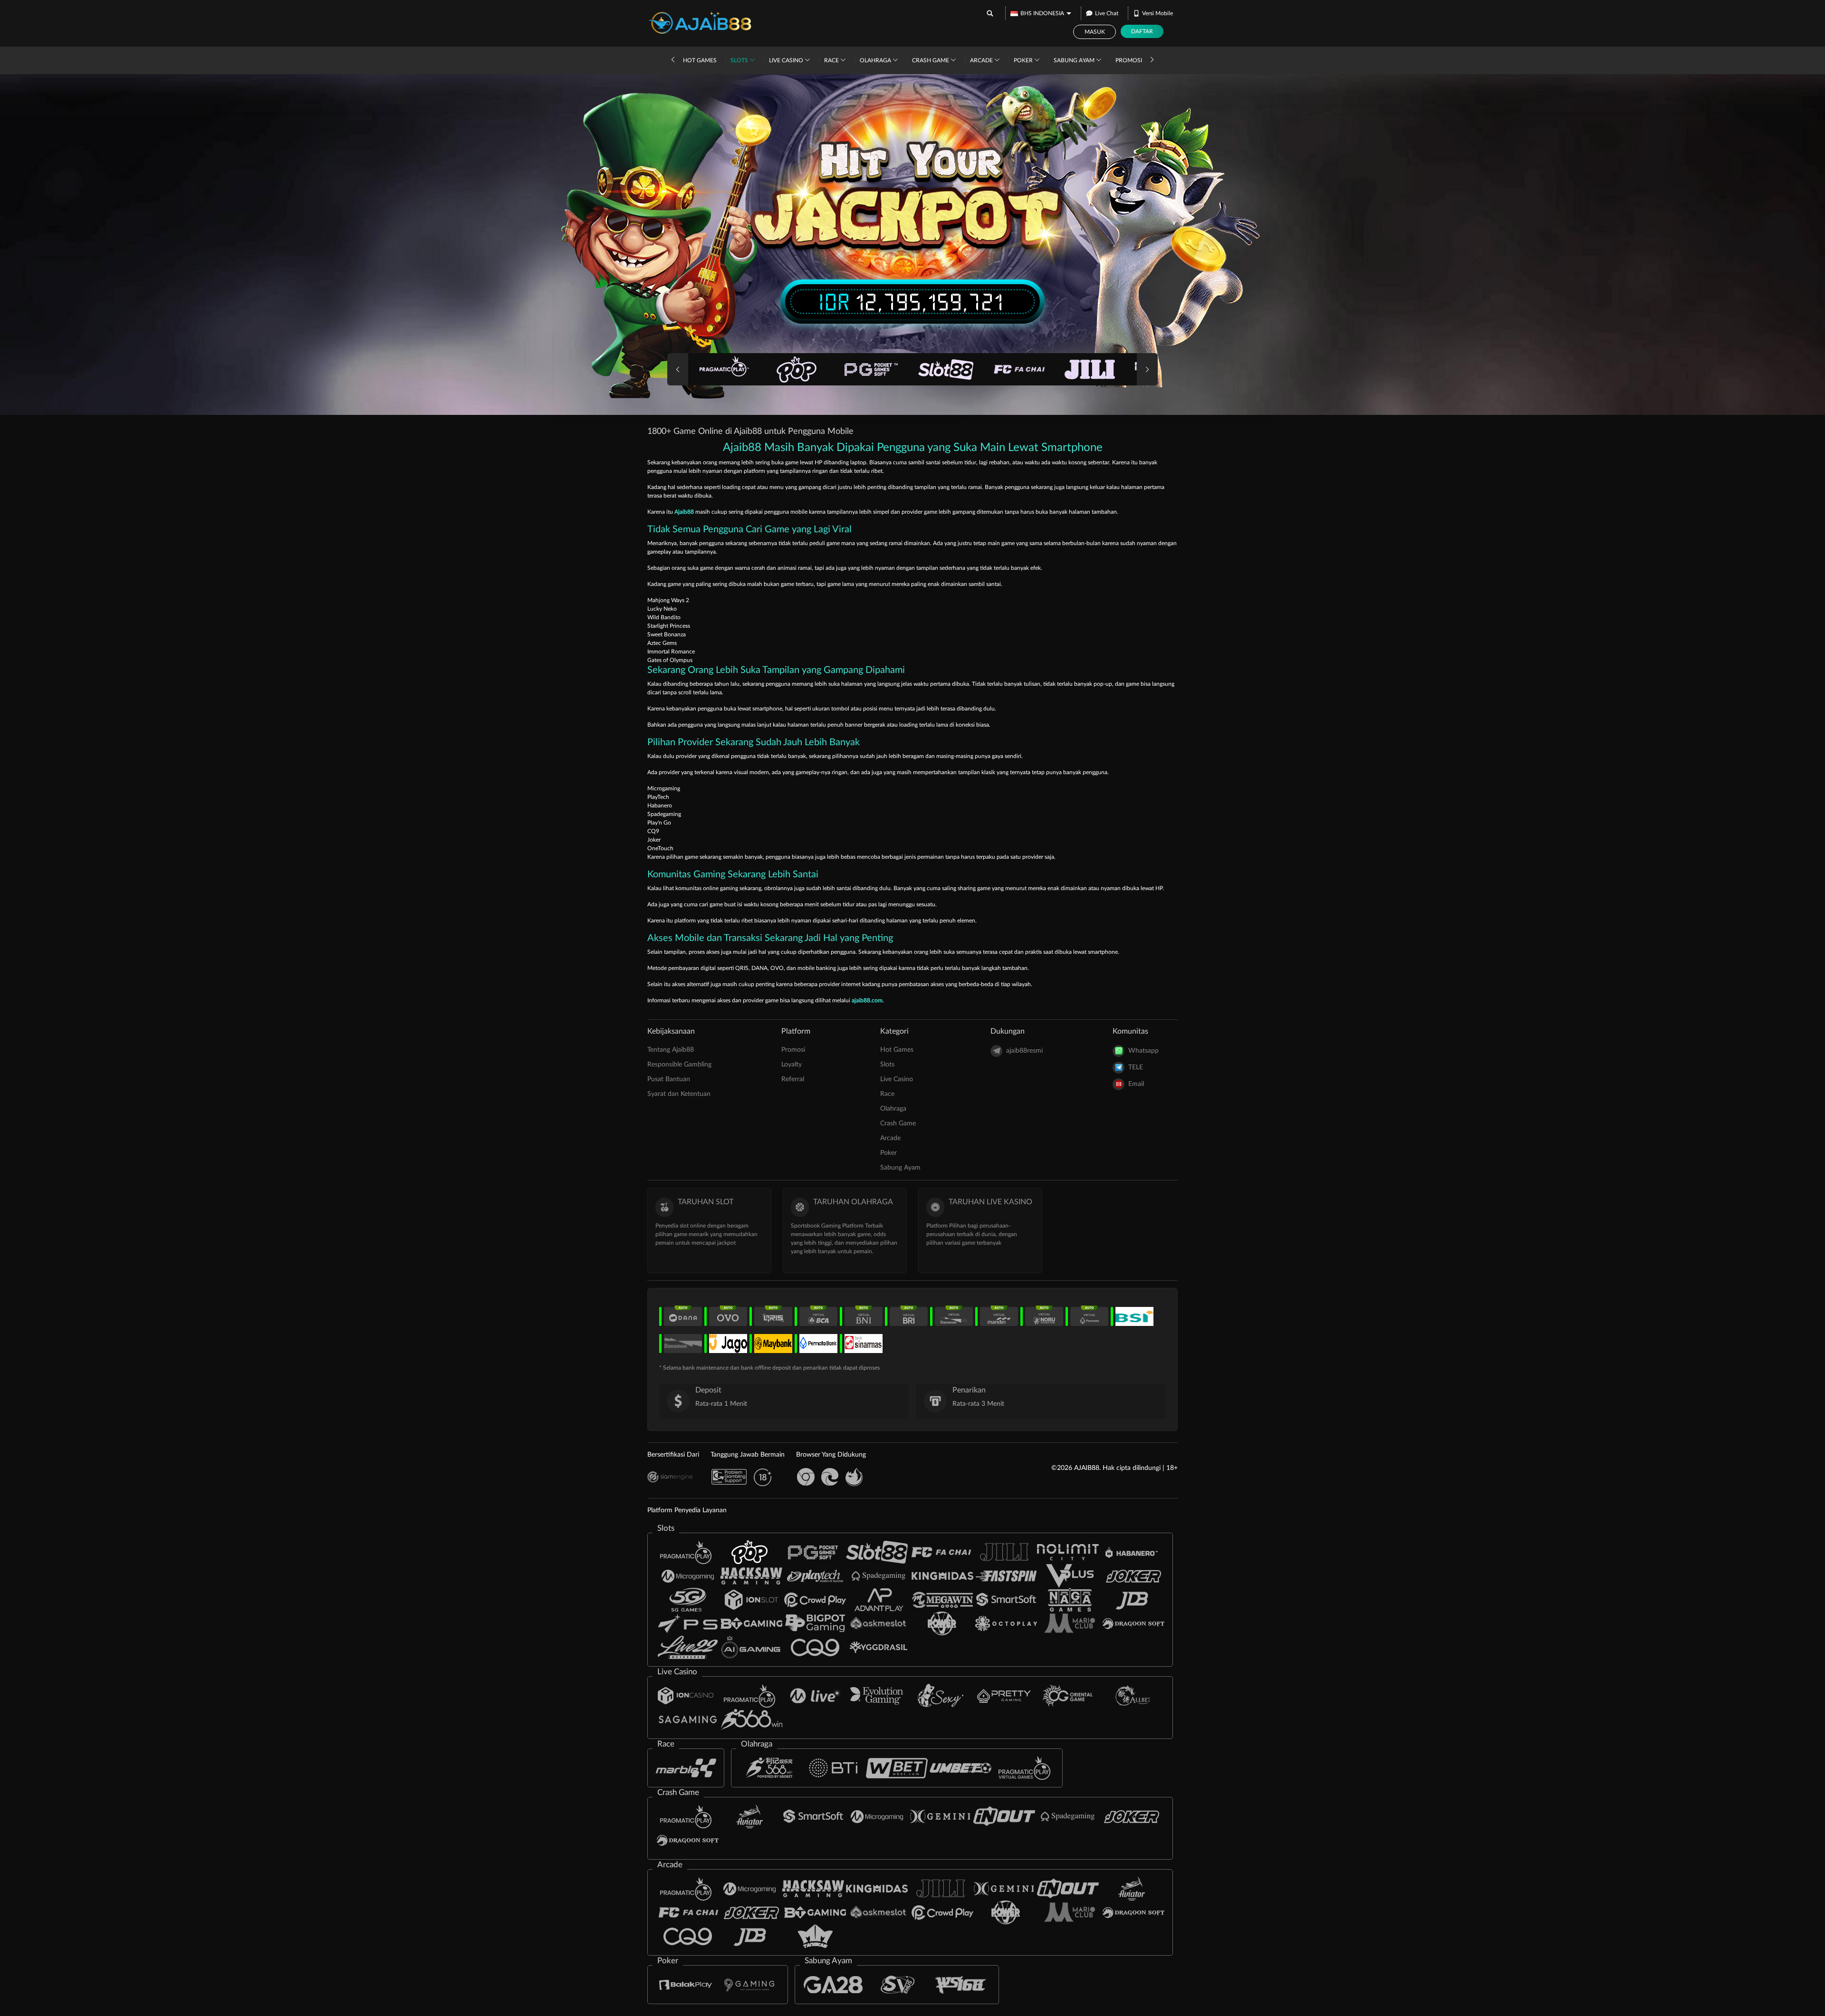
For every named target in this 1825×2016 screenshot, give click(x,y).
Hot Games (700, 60)
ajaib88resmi (1024, 1051)
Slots (740, 60)
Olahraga (876, 60)
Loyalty (792, 1065)
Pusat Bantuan (669, 1079)
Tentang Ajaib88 (671, 1050)
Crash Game (931, 60)
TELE (1136, 1067)
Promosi (1129, 60)
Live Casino (787, 60)
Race (832, 60)
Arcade (982, 60)
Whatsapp (1143, 1051)
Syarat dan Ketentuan (679, 1094)
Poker (1024, 60)
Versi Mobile (1157, 13)
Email (1136, 1084)
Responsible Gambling (679, 1065)
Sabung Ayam (1075, 60)
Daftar (1142, 31)
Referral (793, 1079)
